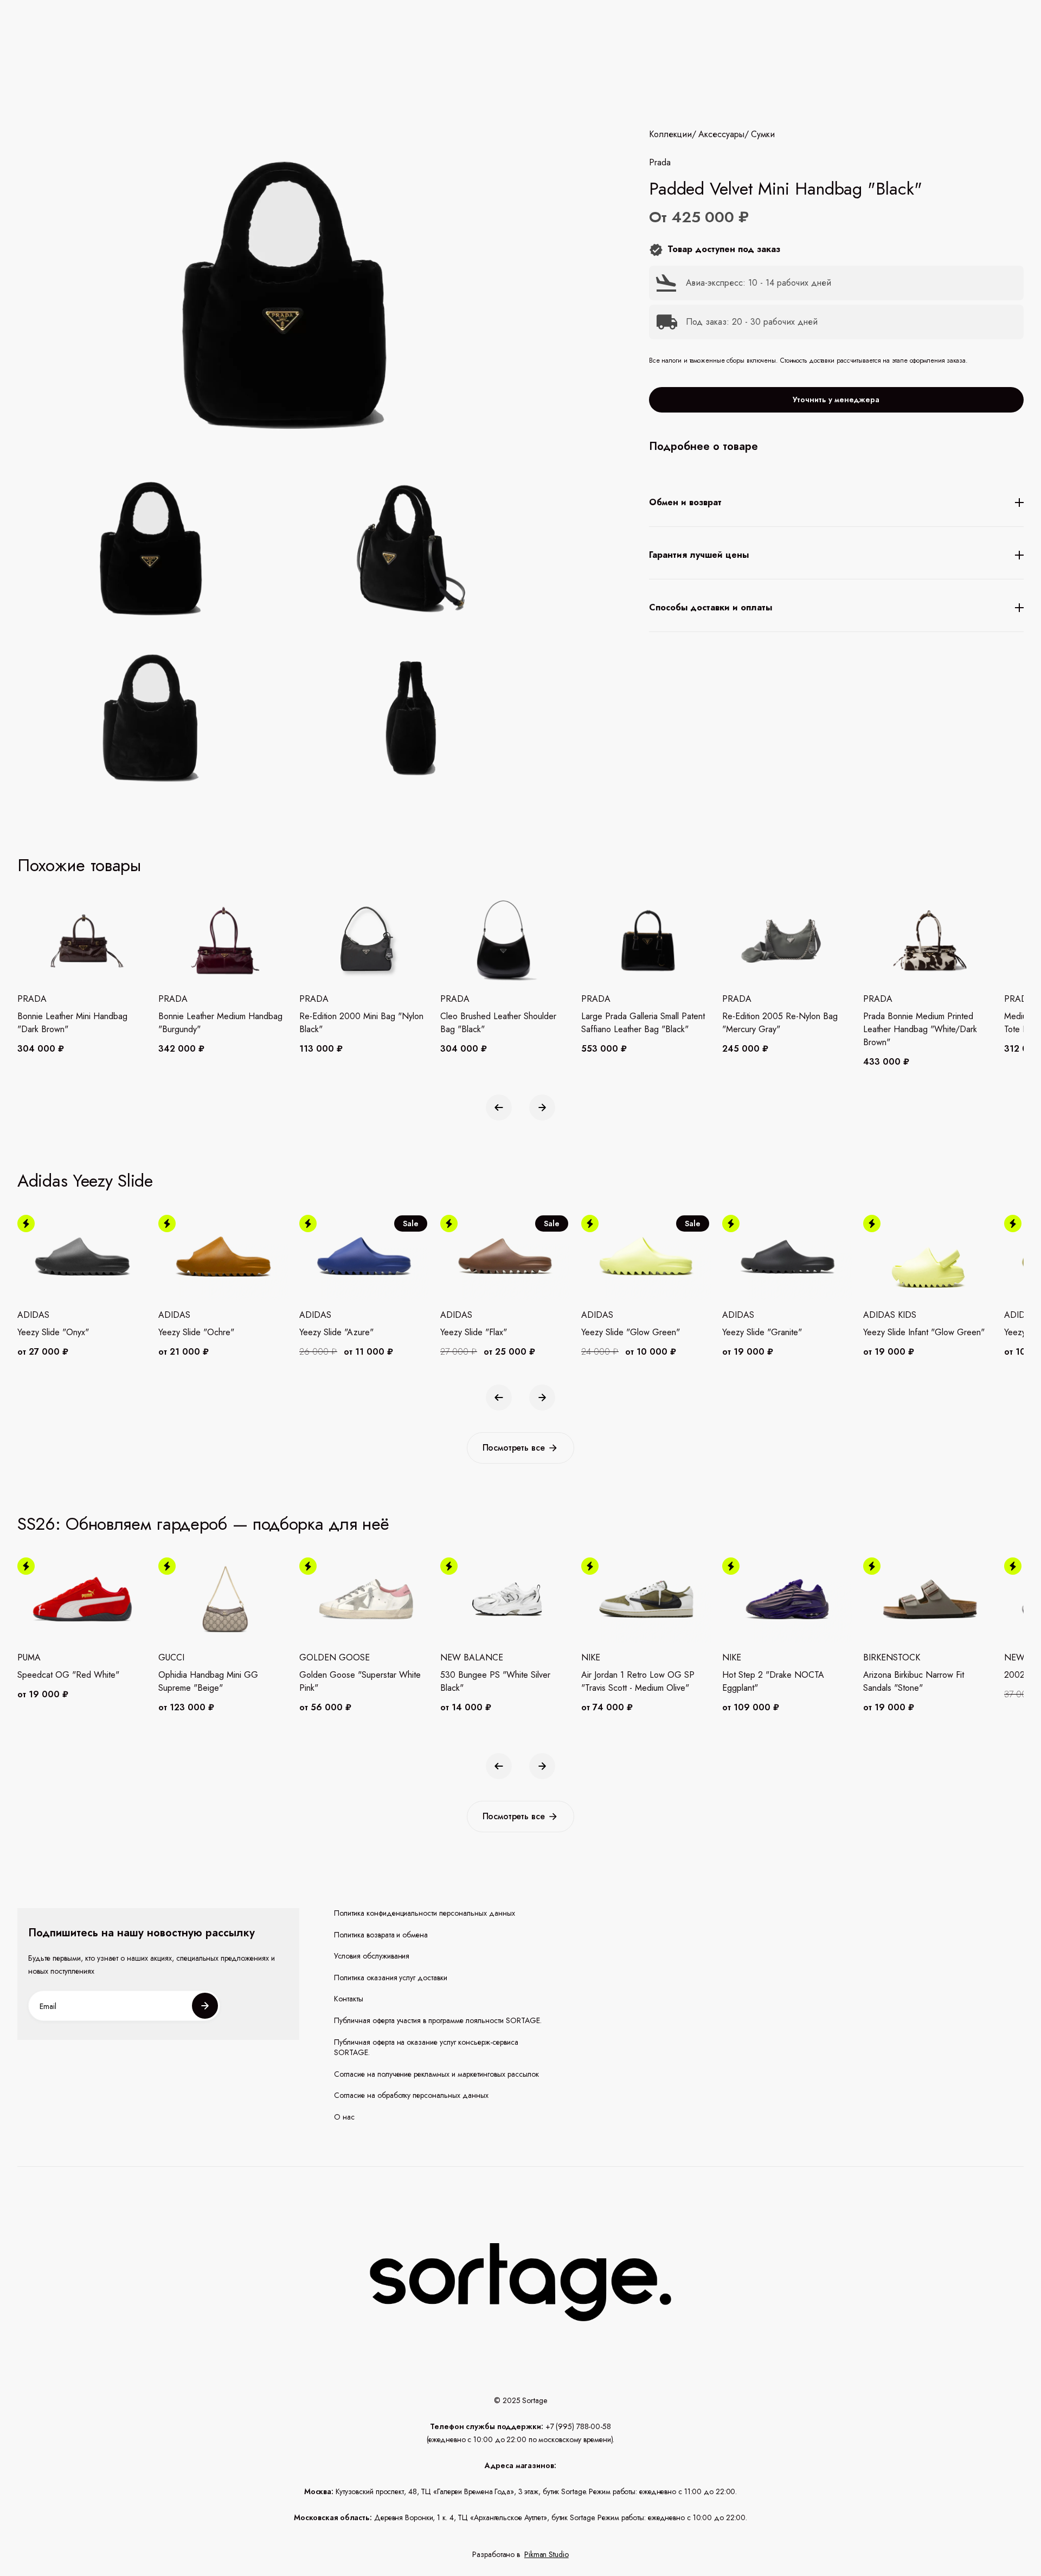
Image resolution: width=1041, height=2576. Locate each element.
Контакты (349, 1999)
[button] (499, 1107)
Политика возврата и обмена (381, 1935)
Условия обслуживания (372, 1956)
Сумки (763, 134)
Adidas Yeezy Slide (85, 1181)
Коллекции (670, 134)
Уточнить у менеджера (836, 400)
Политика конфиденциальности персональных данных (425, 1913)
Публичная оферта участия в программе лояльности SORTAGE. (438, 2021)
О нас (344, 2117)
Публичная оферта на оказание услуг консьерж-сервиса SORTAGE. (426, 2048)
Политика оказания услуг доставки (391, 1978)
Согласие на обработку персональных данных (412, 2095)
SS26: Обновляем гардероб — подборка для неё (203, 1524)
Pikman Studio (547, 2554)
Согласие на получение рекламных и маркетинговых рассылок (436, 2074)
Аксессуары (721, 134)
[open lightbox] (333, 636)
